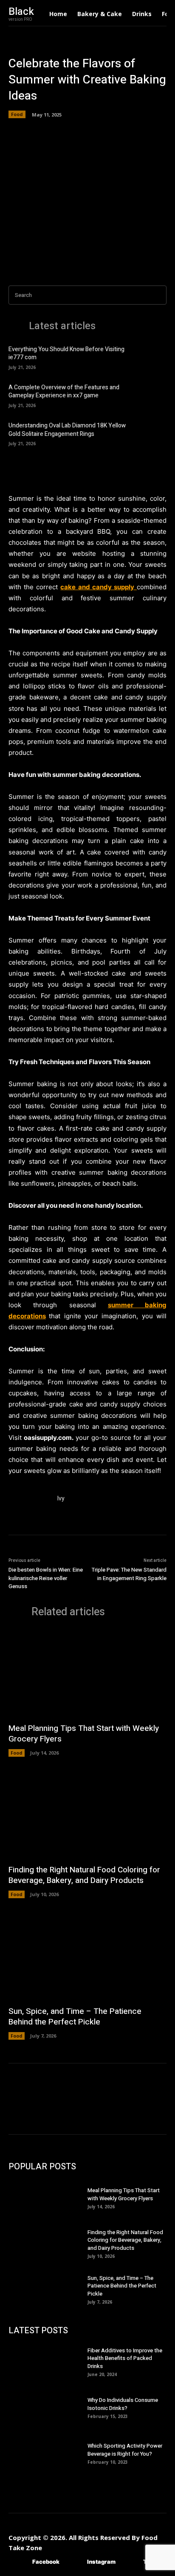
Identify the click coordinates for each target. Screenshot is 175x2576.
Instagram (101, 2562)
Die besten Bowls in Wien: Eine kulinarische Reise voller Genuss (46, 1578)
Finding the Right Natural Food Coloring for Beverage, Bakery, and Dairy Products (84, 1875)
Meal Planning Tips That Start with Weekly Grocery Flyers (84, 1734)
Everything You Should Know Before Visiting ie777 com (66, 354)
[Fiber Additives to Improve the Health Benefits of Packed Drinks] (48, 2361)
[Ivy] (29, 1514)
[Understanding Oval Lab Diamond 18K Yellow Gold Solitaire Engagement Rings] (152, 433)
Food (17, 114)
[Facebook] (20, 2562)
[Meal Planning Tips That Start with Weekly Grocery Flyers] (87, 1673)
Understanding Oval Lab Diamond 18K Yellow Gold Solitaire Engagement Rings (67, 430)
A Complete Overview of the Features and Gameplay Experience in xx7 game (64, 392)
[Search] (158, 295)
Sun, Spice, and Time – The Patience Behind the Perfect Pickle (75, 2017)
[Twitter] (131, 2562)
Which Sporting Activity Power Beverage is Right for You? (125, 2450)
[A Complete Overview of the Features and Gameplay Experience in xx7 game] (152, 395)
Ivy (61, 1499)
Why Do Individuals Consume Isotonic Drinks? (123, 2404)
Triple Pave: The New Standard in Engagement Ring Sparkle (129, 1574)
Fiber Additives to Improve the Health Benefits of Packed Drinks (125, 2358)
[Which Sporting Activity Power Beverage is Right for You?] (48, 2453)
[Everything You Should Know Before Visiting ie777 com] (152, 357)
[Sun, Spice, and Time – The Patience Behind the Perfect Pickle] (87, 1956)
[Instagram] (75, 2562)
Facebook (46, 2562)
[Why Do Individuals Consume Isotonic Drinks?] (48, 2407)
